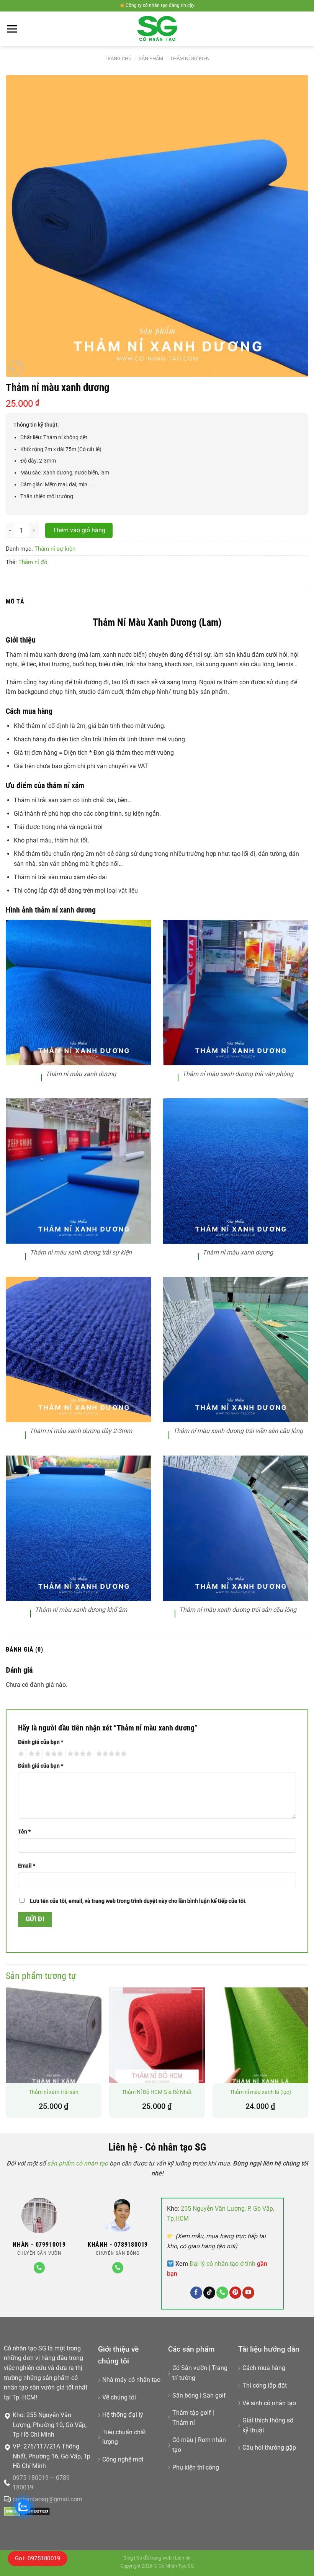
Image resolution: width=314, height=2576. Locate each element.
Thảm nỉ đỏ (33, 562)
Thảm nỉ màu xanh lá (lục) (260, 2092)
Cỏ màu (183, 2440)
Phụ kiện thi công (196, 2467)
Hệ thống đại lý (123, 2415)
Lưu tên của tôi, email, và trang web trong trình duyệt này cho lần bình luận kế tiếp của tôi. (138, 1901)
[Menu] (12, 29)
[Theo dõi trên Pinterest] (235, 2293)
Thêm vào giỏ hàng (79, 530)
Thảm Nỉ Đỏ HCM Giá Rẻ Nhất (157, 2092)
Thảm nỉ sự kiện (190, 58)
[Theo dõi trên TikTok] (209, 2293)
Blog (128, 2558)
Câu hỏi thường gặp (269, 2448)
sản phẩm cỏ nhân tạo (78, 2163)
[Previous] (6, 2056)
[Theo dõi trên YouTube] (248, 2293)
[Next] (308, 2056)
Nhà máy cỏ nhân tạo (131, 2380)
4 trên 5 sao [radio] (78, 1754)
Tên (24, 1832)
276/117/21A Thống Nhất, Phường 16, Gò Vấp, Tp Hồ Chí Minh (52, 2456)
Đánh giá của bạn (41, 1742)
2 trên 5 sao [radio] (33, 1754)
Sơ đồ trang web (154, 2558)
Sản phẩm (151, 58)
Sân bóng (185, 2395)
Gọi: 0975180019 (38, 2558)
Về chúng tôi (119, 2397)
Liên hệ (183, 2558)
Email (27, 1866)
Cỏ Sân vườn (190, 2368)
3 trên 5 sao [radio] (53, 1754)
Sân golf (214, 2395)
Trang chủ (118, 58)
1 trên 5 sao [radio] (20, 1754)
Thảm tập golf (192, 2413)
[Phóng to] (16, 368)
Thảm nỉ (184, 2423)
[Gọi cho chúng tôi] (39, 2268)
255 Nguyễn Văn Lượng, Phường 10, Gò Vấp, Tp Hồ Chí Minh (50, 2425)
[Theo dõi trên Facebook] (196, 2293)
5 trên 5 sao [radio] (110, 1754)
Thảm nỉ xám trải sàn (54, 2092)
